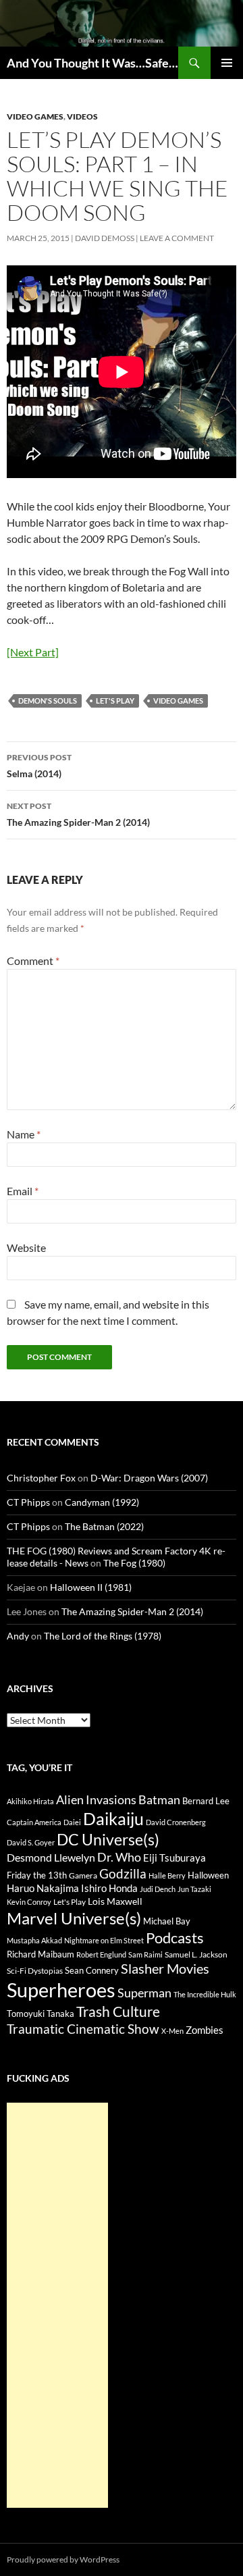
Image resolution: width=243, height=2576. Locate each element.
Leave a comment (177, 238)
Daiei (72, 1822)
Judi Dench (158, 1889)
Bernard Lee (206, 1801)
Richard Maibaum (40, 1954)
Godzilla (123, 1873)
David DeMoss (105, 238)
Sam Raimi (145, 1954)
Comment (33, 961)
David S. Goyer (31, 1842)
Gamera (83, 1875)
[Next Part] (33, 652)
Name (24, 1134)
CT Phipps (28, 1502)
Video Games (35, 116)
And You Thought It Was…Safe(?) (92, 63)
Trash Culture (118, 2012)
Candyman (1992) (102, 1502)
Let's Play (115, 701)
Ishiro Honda (109, 1888)
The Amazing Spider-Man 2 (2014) (78, 814)
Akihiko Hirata (30, 1801)
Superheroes (61, 1990)
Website (26, 1247)
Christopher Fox (41, 1478)
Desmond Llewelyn (51, 1857)
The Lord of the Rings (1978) (103, 1636)
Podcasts (175, 1938)
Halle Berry (167, 1875)
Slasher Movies (165, 1968)
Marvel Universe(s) (74, 1918)
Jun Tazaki (194, 1889)
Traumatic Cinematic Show (83, 2029)
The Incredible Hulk (205, 1994)
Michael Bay (167, 1921)
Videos (82, 116)
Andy (18, 1636)
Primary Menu (227, 63)
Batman (159, 1799)
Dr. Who (119, 1857)
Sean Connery (92, 1970)
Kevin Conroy (29, 1902)
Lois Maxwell (115, 1901)
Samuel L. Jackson (196, 1954)
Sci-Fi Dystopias (35, 1971)
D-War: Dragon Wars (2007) (149, 1478)
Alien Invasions (96, 1799)
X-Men (172, 2031)
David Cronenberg (176, 1822)
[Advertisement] (57, 2305)
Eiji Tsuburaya (174, 1858)
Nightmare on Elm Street (104, 1940)
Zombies (205, 2030)
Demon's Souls (48, 701)
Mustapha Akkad (34, 1940)
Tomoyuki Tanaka (40, 2014)
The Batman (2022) (104, 1526)
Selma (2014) (39, 766)
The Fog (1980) (134, 1563)
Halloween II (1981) (91, 1587)
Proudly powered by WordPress (63, 2559)
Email (23, 1191)
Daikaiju (113, 1818)
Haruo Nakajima (43, 1888)
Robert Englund (101, 1954)
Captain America (34, 1822)
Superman (144, 1993)
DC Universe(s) (108, 1839)
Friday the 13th (37, 1875)
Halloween (208, 1875)
